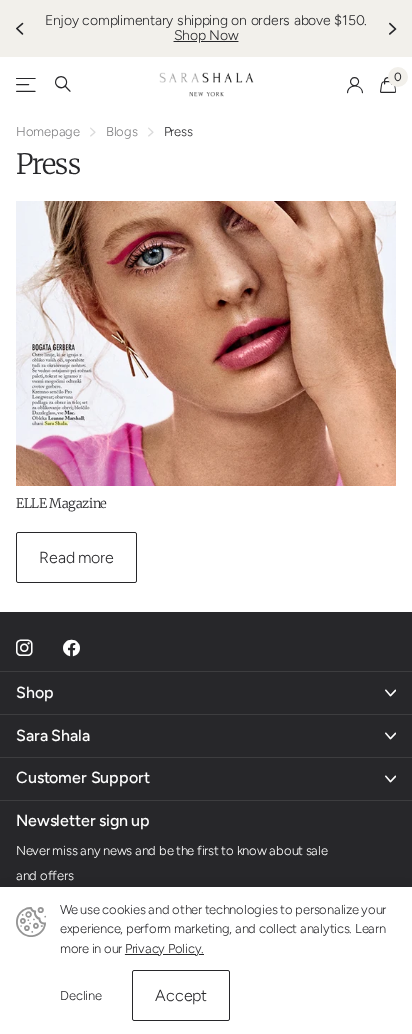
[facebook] (71, 648)
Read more (76, 557)
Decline (81, 995)
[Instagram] (24, 648)
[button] (22, 28)
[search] (63, 84)
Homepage (48, 131)
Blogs (122, 131)
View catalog (27, 84)
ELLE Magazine (61, 503)
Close (206, 693)
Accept (181, 995)
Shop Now (206, 35)
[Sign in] (355, 85)
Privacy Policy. (164, 948)
